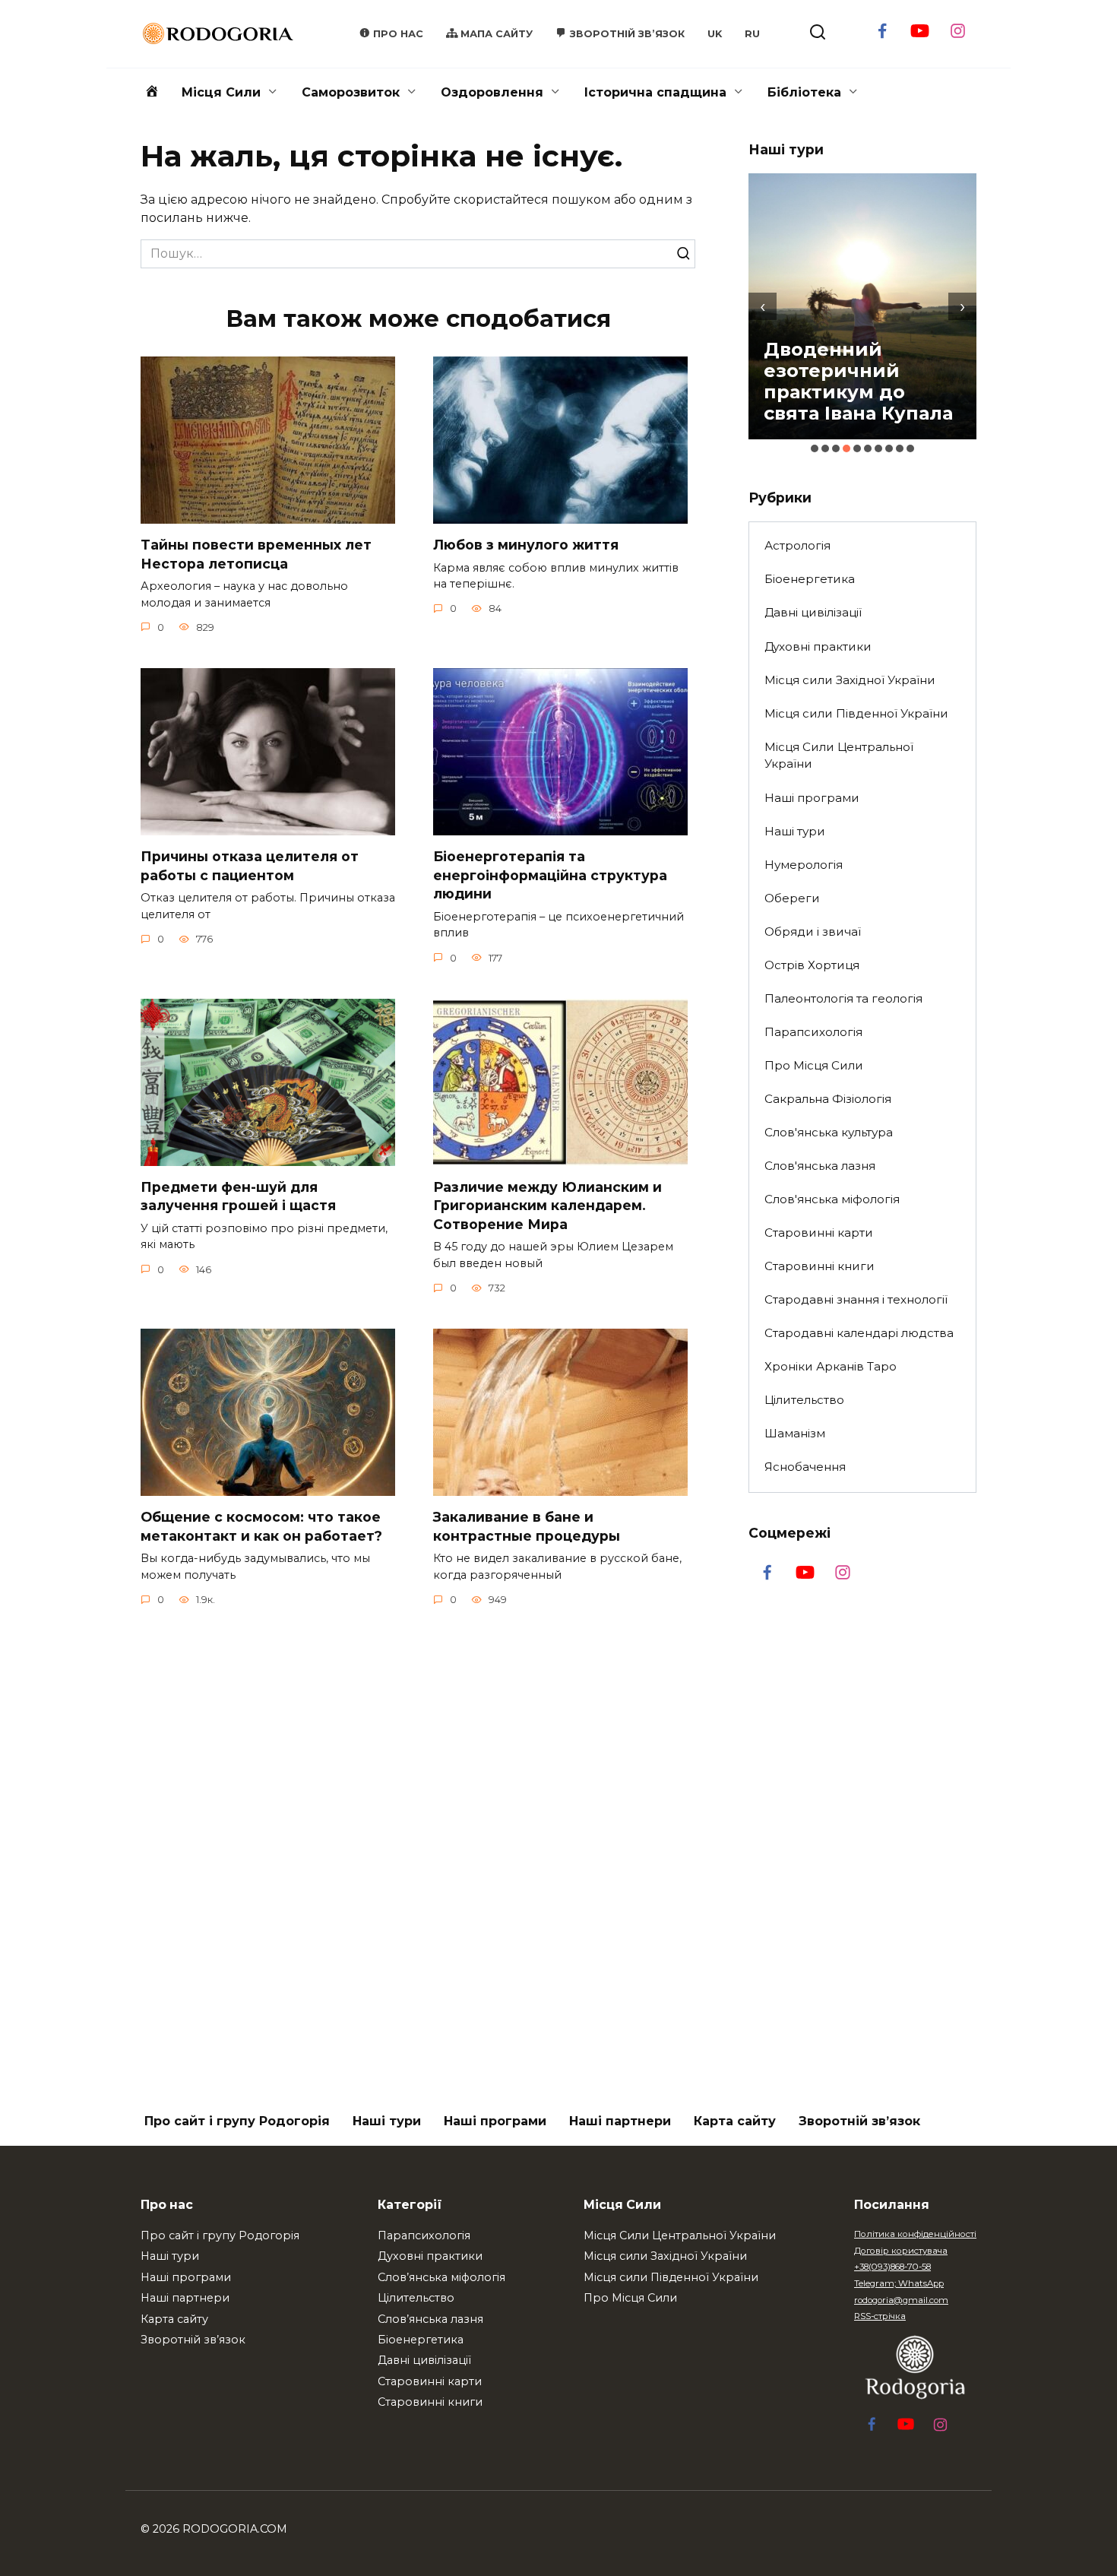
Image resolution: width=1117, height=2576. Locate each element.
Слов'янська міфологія (832, 1199)
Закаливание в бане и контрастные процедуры (527, 1526)
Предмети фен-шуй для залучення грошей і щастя (238, 1196)
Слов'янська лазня (820, 1166)
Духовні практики (818, 646)
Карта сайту (735, 2121)
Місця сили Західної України (850, 680)
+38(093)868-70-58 (892, 2267)
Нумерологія (804, 865)
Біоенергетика (810, 579)
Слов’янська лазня (430, 2319)
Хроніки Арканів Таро (831, 1366)
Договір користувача (901, 2251)
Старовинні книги (820, 1266)
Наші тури (795, 831)
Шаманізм (795, 1433)
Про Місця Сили (814, 1065)
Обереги (792, 898)
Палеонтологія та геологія (843, 998)
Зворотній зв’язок (859, 2121)
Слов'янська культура (829, 1132)
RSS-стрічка (880, 2316)
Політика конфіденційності (915, 2234)
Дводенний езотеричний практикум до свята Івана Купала (858, 381)
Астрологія (797, 545)
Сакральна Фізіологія (828, 1099)
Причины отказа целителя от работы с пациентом (250, 866)
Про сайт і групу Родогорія (237, 2121)
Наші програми (812, 798)
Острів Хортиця (812, 965)
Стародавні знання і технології (856, 1299)
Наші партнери (620, 2121)
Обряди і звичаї (813, 932)
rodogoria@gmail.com (901, 2300)
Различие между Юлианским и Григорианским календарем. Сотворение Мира (547, 1206)
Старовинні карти (819, 1233)
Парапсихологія (813, 1032)
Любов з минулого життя (526, 545)
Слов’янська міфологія (441, 2277)
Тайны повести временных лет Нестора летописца (256, 554)
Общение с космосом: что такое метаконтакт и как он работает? (261, 1526)
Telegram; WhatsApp (899, 2283)
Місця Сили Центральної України (839, 756)
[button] (815, 448)
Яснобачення (805, 1467)
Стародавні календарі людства (859, 1333)
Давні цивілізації (813, 612)
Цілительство (804, 1400)
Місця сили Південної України (856, 713)
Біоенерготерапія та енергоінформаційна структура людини (550, 875)
